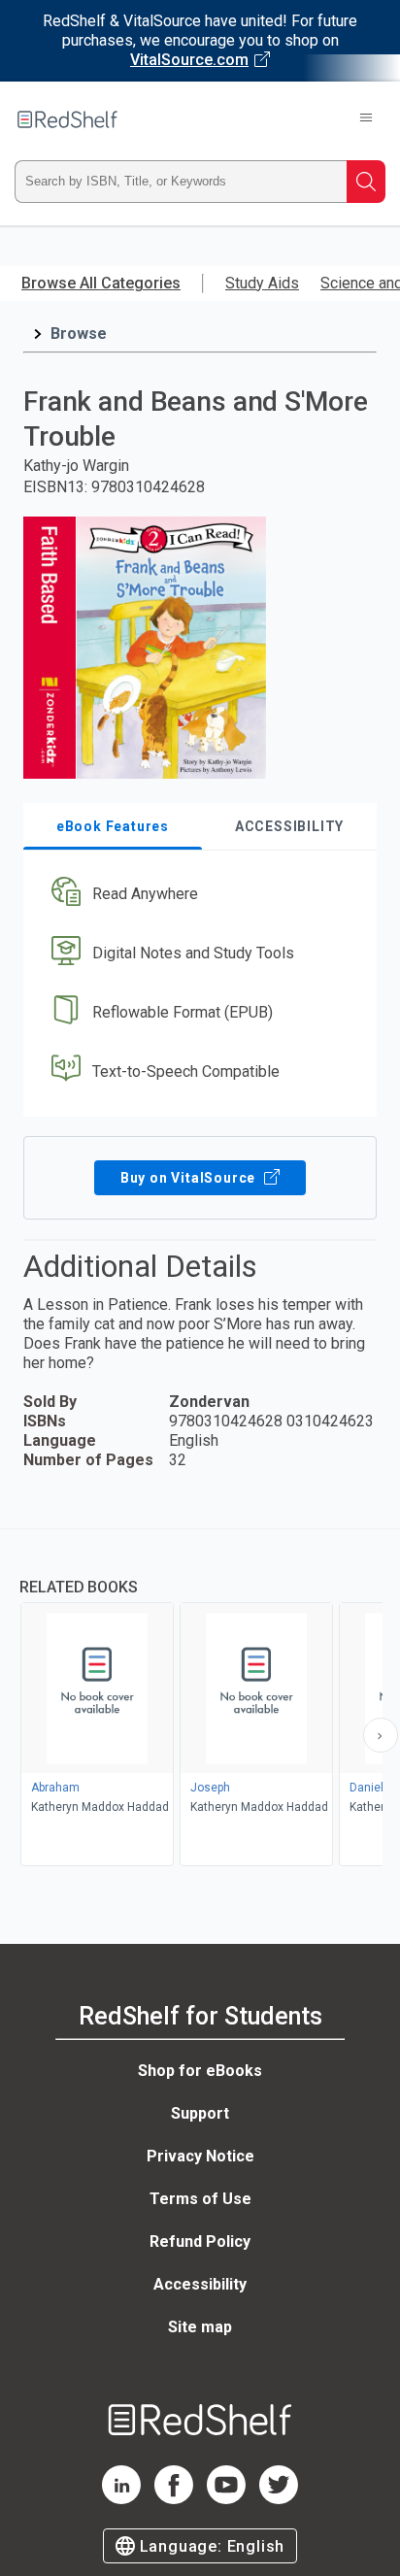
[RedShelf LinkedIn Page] (121, 2499)
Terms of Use (200, 2199)
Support (200, 2113)
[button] (198, 895)
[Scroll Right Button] (381, 1735)
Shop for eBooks (200, 2071)
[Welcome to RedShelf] (67, 119)
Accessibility (200, 2284)
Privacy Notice (200, 2156)
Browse (79, 334)
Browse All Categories (101, 283)
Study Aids (262, 283)
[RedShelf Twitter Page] (279, 2499)
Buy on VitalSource (190, 1178)
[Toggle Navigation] (366, 119)
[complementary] (200, 1700)
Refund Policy (200, 2241)
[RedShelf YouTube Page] (226, 2499)
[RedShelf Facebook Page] (174, 2499)
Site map (200, 2327)
